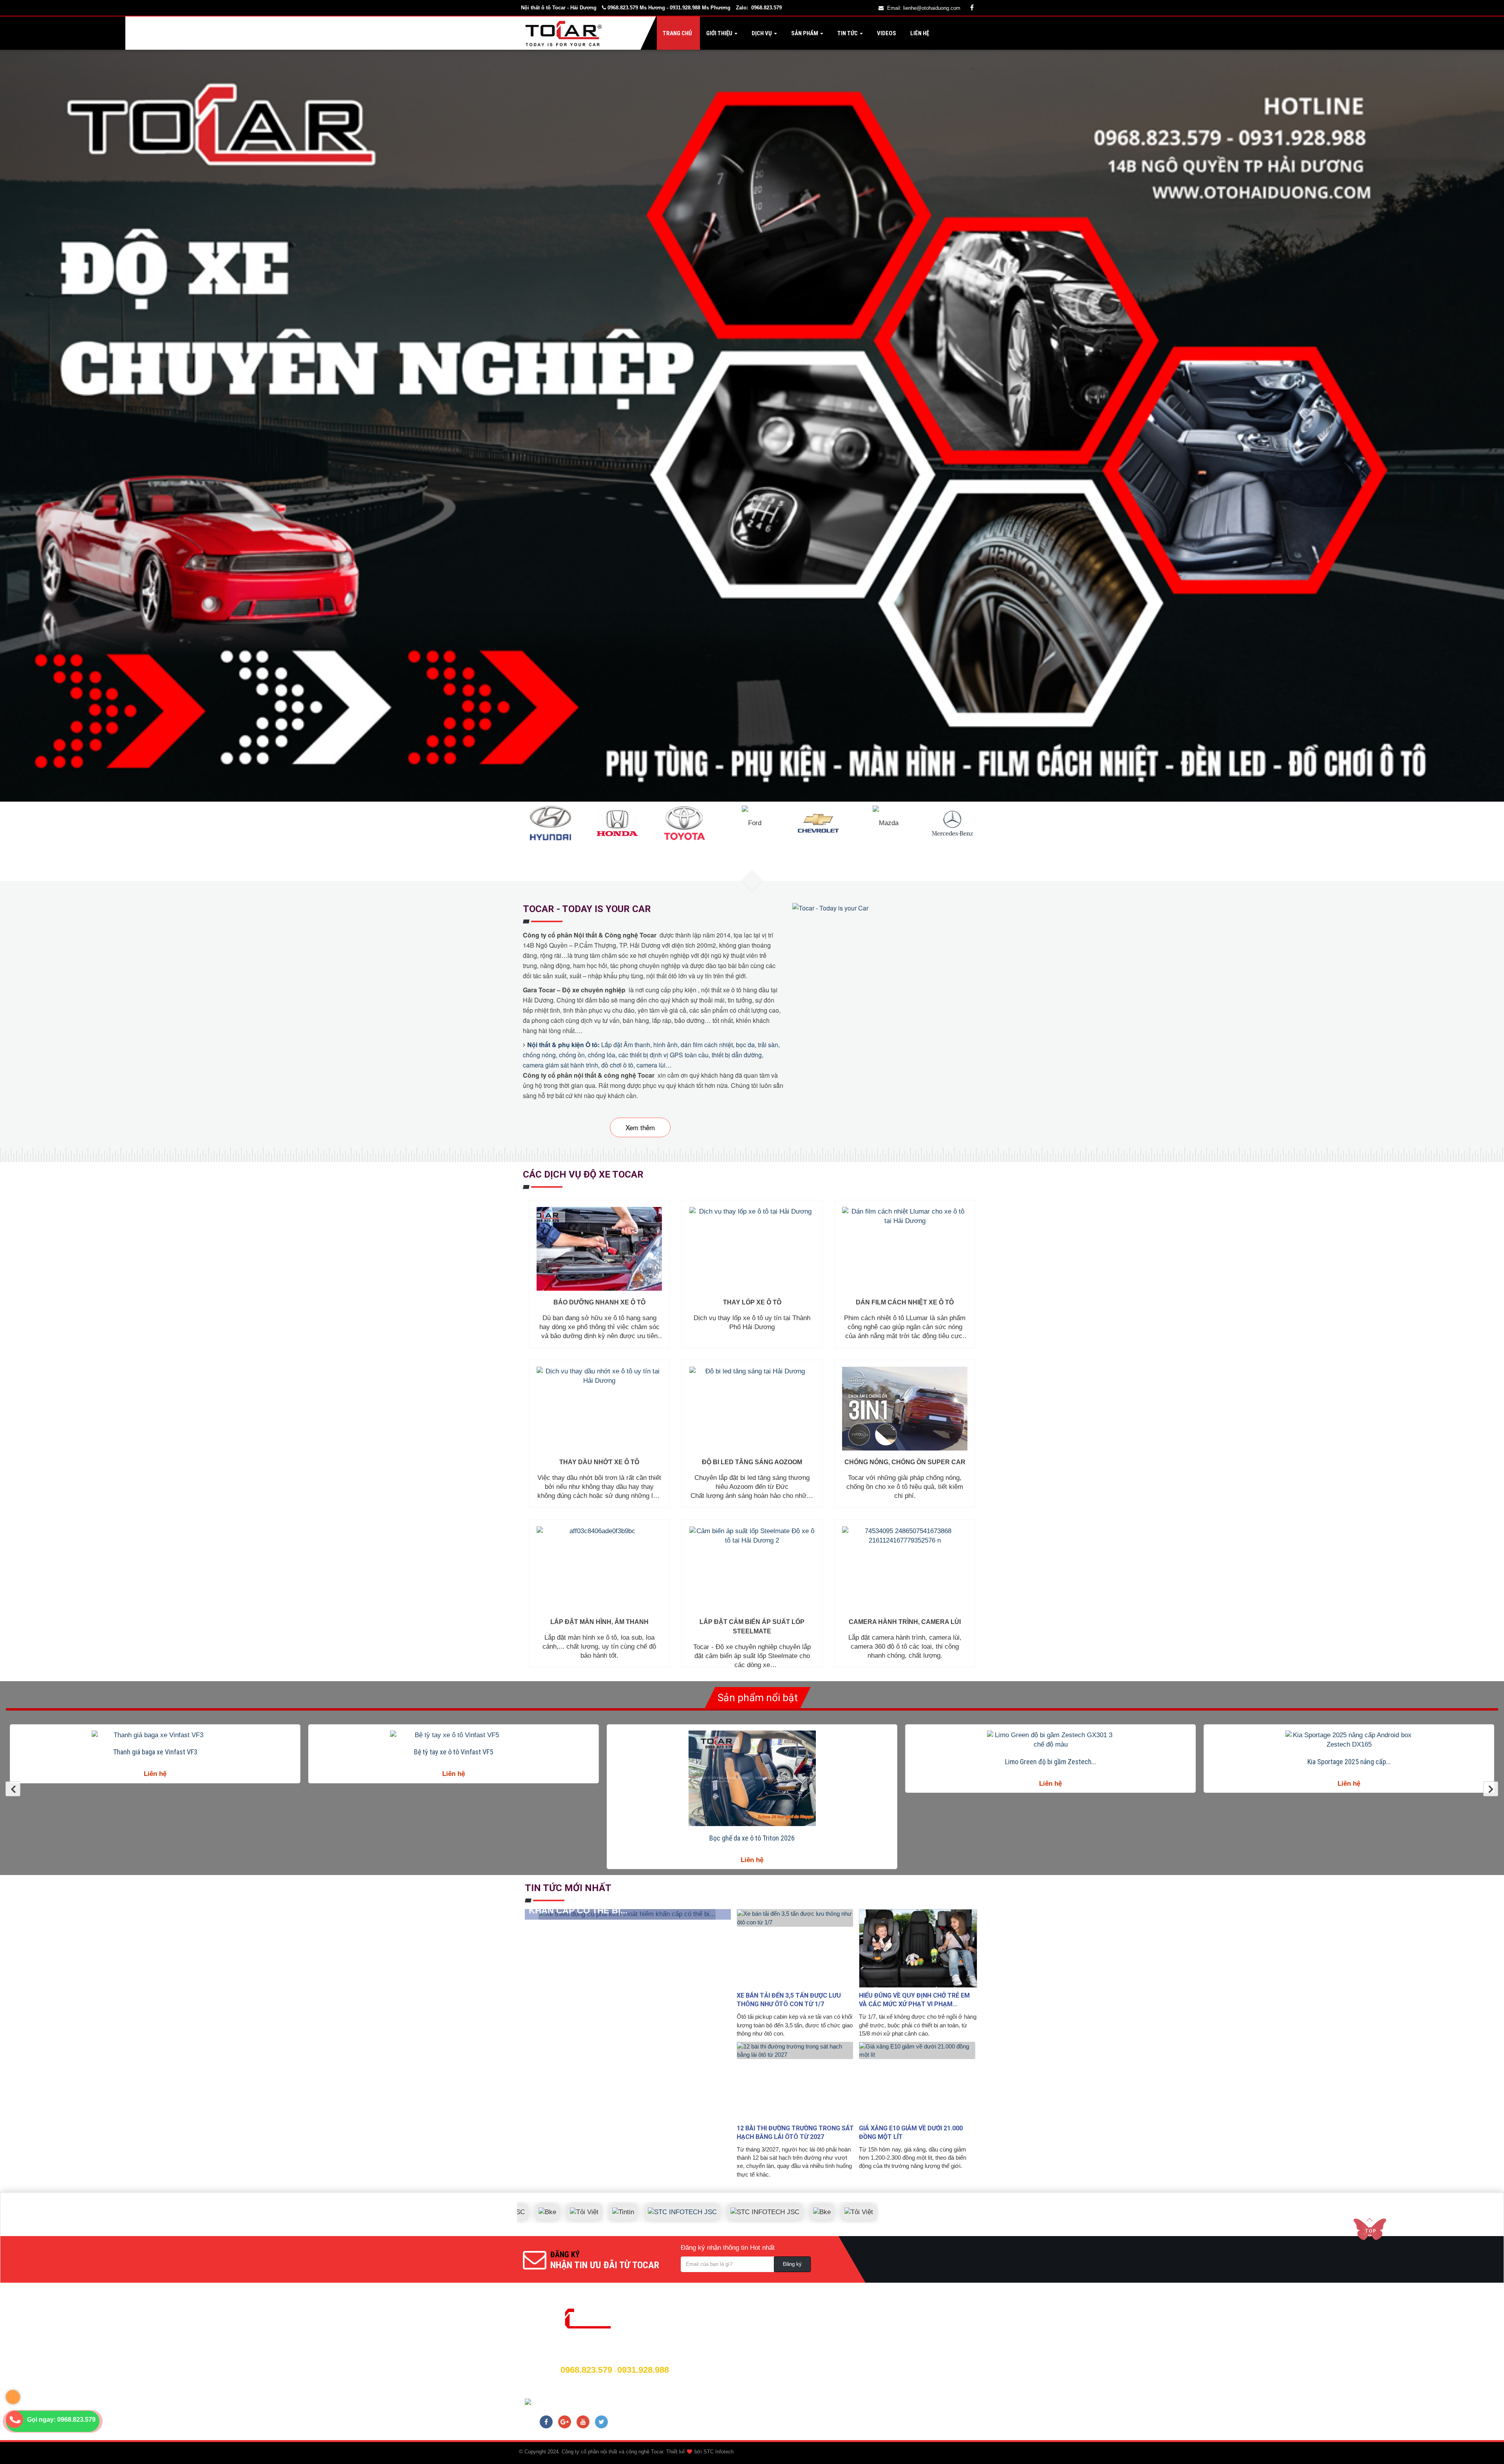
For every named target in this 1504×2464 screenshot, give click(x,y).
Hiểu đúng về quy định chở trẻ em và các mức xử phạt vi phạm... (914, 2000)
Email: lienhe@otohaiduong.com (924, 8)
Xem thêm (640, 1127)
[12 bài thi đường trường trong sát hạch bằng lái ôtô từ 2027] (796, 2081)
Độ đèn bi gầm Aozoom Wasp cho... (454, 1762)
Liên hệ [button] (919, 33)
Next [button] (1491, 1789)
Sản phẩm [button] (805, 33)
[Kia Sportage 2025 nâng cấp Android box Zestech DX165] (155, 1740)
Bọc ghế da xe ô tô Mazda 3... (752, 1752)
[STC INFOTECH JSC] (858, 2206)
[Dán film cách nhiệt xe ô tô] (905, 1249)
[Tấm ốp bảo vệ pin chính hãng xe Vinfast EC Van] (1050, 1778)
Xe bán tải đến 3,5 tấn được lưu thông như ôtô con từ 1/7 (789, 2000)
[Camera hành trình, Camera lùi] (905, 1568)
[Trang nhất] (565, 33)
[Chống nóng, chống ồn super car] (905, 1409)
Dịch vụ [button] (762, 33)
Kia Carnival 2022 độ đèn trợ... (1349, 1762)
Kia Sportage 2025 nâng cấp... (155, 1762)
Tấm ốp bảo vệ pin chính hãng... (1051, 1838)
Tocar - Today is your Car (587, 909)
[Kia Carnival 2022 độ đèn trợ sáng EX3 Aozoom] (1349, 1740)
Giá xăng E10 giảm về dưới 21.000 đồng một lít (911, 2133)
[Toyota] (684, 823)
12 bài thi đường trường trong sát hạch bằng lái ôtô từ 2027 (795, 2133)
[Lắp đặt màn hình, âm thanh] (599, 1568)
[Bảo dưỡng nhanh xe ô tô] (599, 1249)
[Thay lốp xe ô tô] (752, 1249)
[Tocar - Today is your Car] (831, 907)
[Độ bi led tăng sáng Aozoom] (752, 1409)
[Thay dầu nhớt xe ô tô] (599, 1409)
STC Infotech (719, 2452)
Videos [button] (886, 33)
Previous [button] (13, 1789)
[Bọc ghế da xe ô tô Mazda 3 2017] (752, 1735)
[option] (155, 1759)
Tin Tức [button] (848, 33)
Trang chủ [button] (677, 33)
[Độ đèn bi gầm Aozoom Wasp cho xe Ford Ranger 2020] (454, 1740)
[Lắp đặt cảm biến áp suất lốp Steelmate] (752, 1568)
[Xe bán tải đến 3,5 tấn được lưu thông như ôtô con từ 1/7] (796, 1948)
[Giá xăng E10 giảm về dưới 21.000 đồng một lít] (918, 2081)
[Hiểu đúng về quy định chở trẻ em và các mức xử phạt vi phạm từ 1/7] (918, 1948)
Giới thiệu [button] (719, 33)
